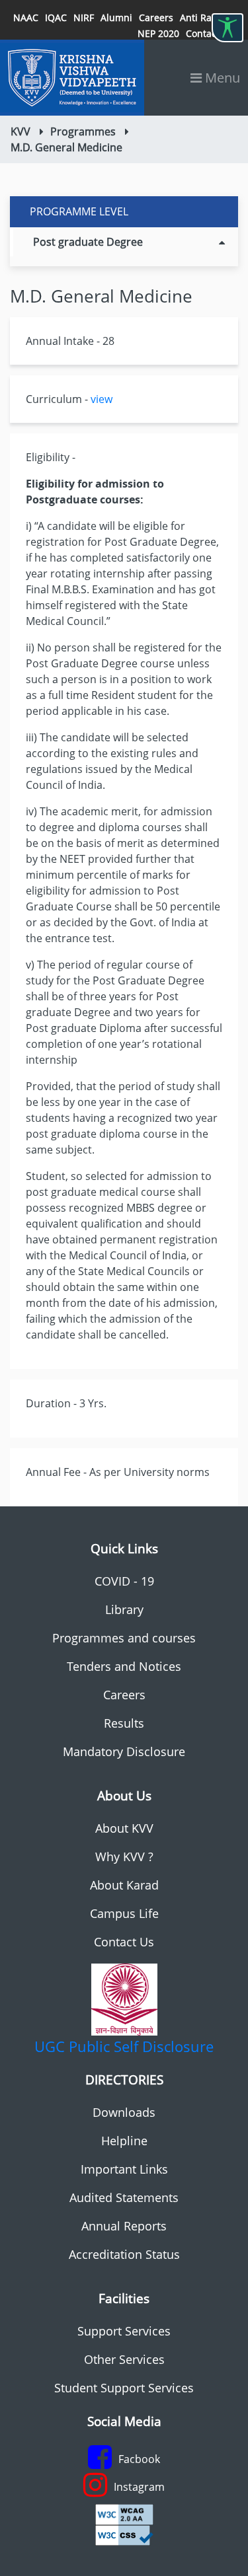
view (102, 399)
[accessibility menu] (227, 28)
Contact (203, 33)
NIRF (84, 18)
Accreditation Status (124, 2254)
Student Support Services (124, 2388)
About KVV (124, 1828)
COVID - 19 (124, 1581)
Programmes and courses (124, 1638)
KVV (21, 131)
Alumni (116, 18)
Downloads (124, 2112)
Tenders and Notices (124, 1666)
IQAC (56, 18)
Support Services (124, 2331)
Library (124, 1609)
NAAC (26, 18)
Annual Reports (124, 2226)
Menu (221, 78)
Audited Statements (124, 2197)
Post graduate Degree (88, 242)
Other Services (124, 2359)
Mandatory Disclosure (124, 1751)
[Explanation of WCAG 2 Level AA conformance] (124, 2513)
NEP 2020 (158, 33)
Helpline (124, 2141)
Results (124, 1723)
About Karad (124, 1885)
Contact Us (124, 1942)
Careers (156, 18)
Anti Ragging (208, 18)
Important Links (124, 2169)
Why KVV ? (124, 1857)
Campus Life (124, 1913)
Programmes (83, 131)
